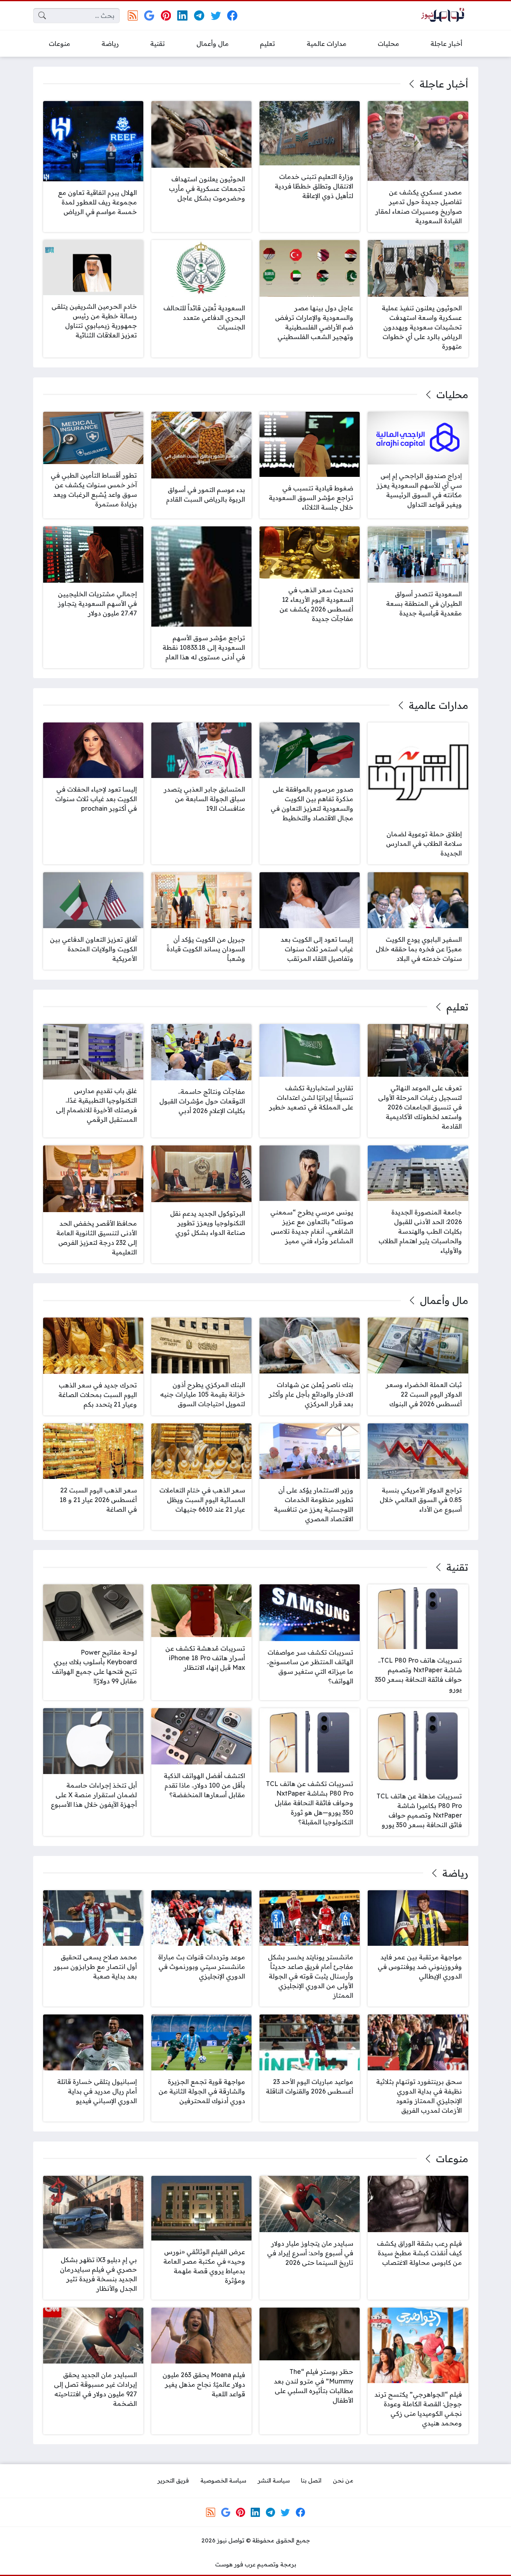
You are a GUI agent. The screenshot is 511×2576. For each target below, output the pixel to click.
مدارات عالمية (438, 705)
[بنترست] (166, 15)
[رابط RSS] (133, 15)
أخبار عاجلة (444, 84)
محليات (452, 395)
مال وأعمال (444, 1300)
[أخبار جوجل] (149, 15)
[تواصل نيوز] (445, 16)
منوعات (452, 2159)
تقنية (457, 1567)
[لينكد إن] (183, 15)
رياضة (455, 1873)
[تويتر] (216, 15)
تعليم (457, 1007)
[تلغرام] (199, 15)
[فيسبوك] (232, 15)
